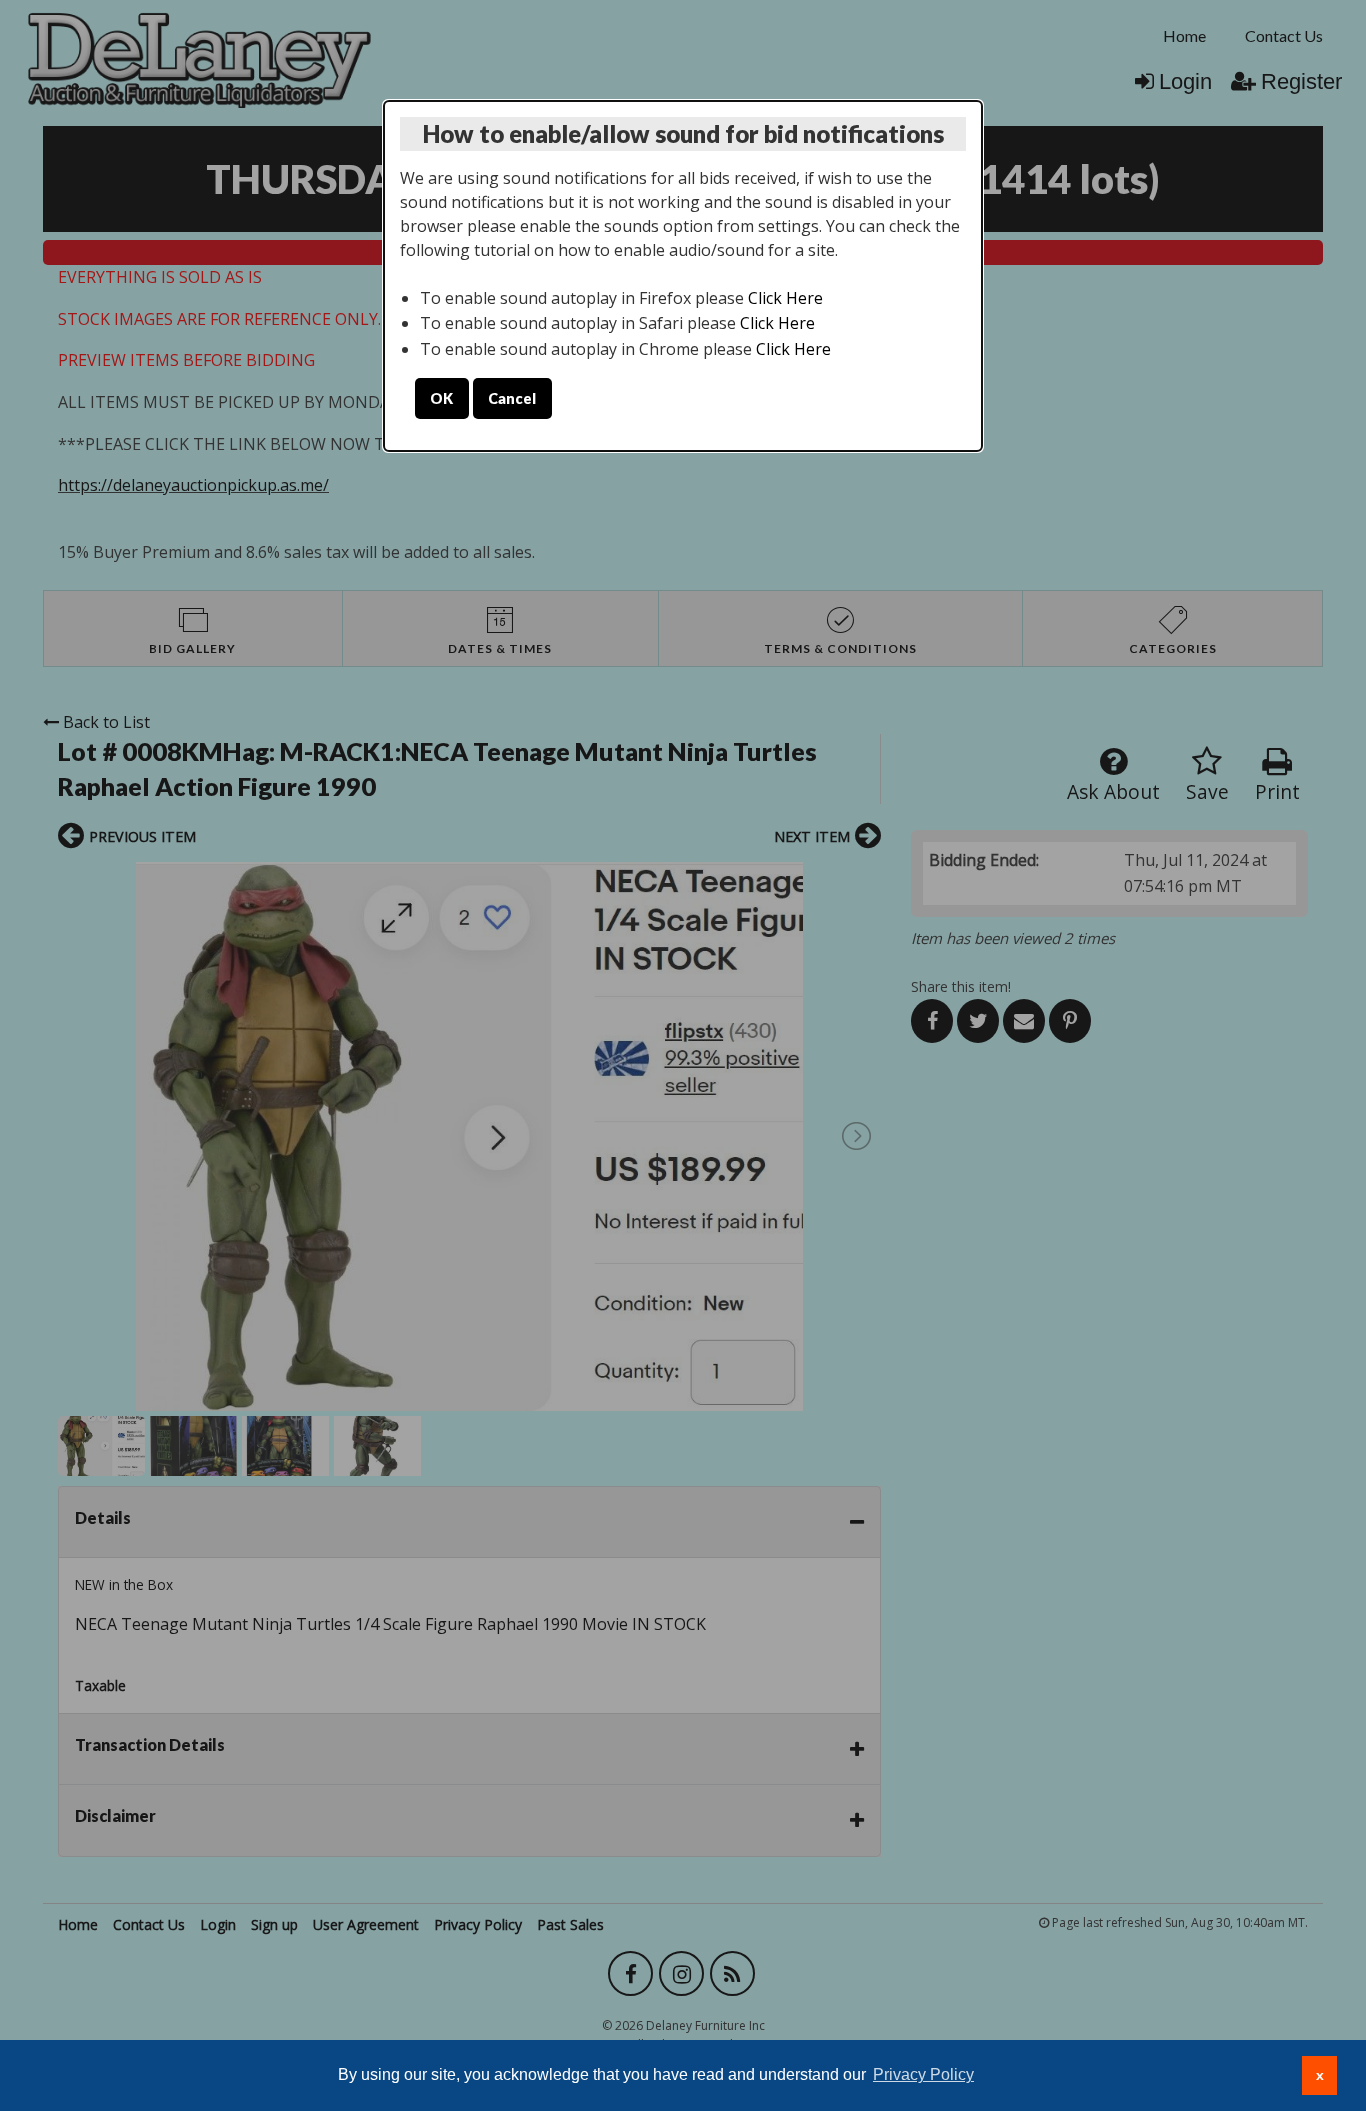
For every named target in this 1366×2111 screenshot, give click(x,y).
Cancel (512, 398)
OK (441, 398)
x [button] (1320, 2075)
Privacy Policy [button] (923, 2074)
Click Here (785, 298)
